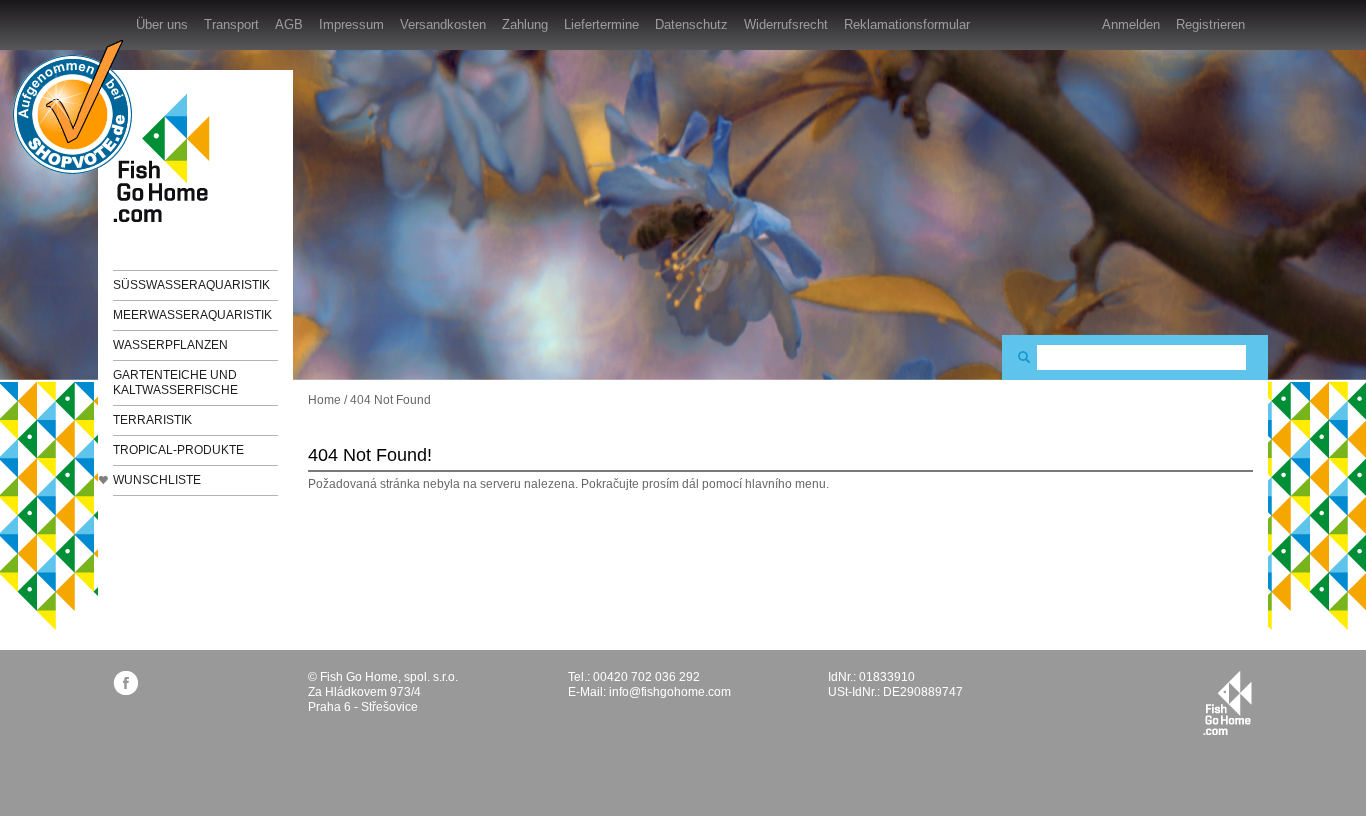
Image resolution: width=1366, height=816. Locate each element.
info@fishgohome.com (670, 692)
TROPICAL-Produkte (178, 450)
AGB (289, 24)
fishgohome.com (1227, 703)
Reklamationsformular (907, 24)
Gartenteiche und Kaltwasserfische (175, 382)
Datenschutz (691, 24)
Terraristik (152, 420)
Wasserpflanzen (170, 345)
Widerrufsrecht (786, 24)
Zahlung (525, 24)
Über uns (162, 24)
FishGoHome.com (168, 157)
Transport (231, 24)
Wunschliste (157, 480)
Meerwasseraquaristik (192, 315)
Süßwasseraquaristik (191, 285)
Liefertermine (601, 24)
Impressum (351, 24)
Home (324, 400)
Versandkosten (443, 24)
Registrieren (1210, 24)
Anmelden (1131, 24)
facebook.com (125, 682)
